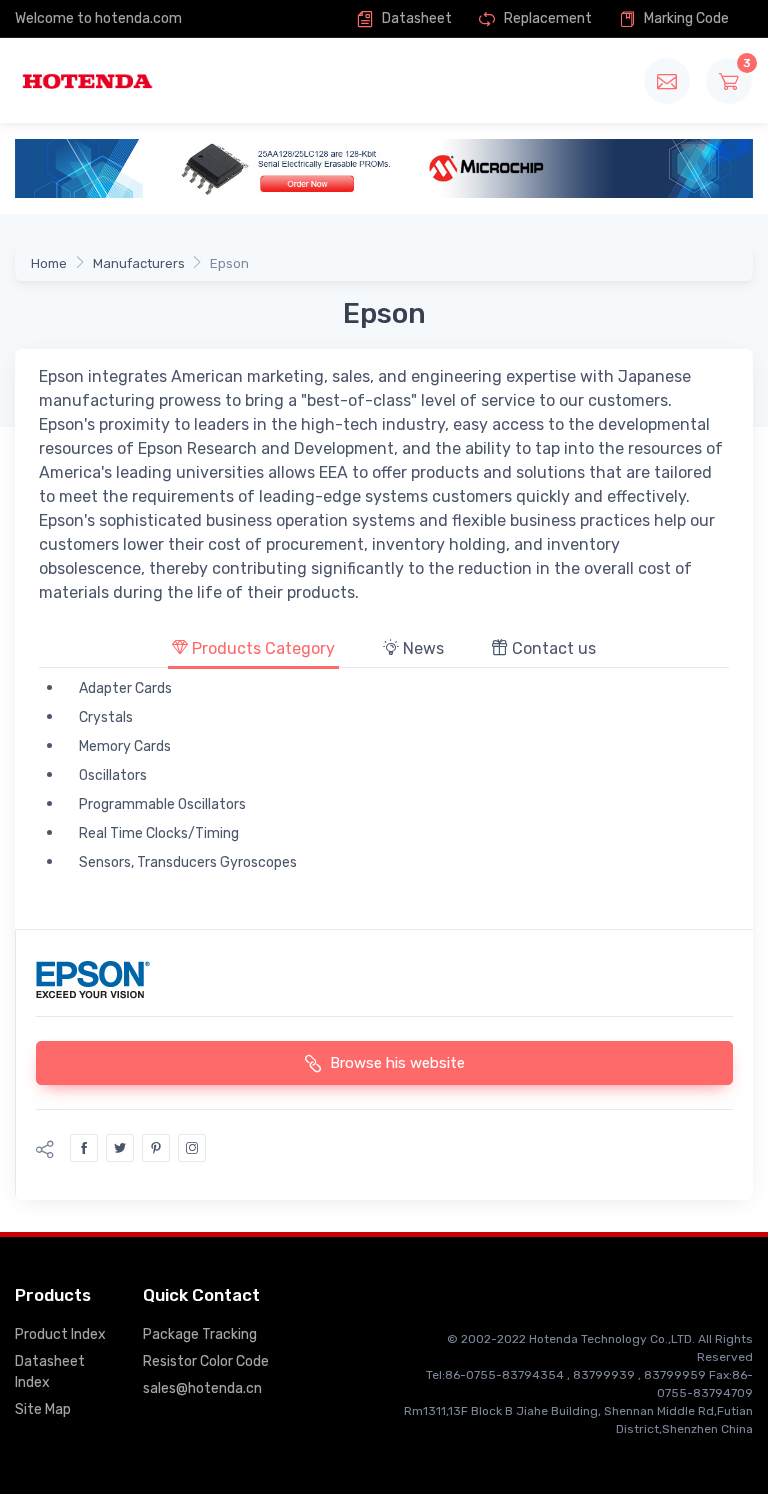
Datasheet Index (50, 1372)
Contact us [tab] (552, 648)
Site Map (43, 1409)
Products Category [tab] (261, 648)
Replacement (546, 18)
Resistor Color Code (206, 1361)
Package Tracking (200, 1334)
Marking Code (685, 18)
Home (49, 263)
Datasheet (415, 18)
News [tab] (421, 648)
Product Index (60, 1334)
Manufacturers (139, 263)
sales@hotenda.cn (202, 1388)
